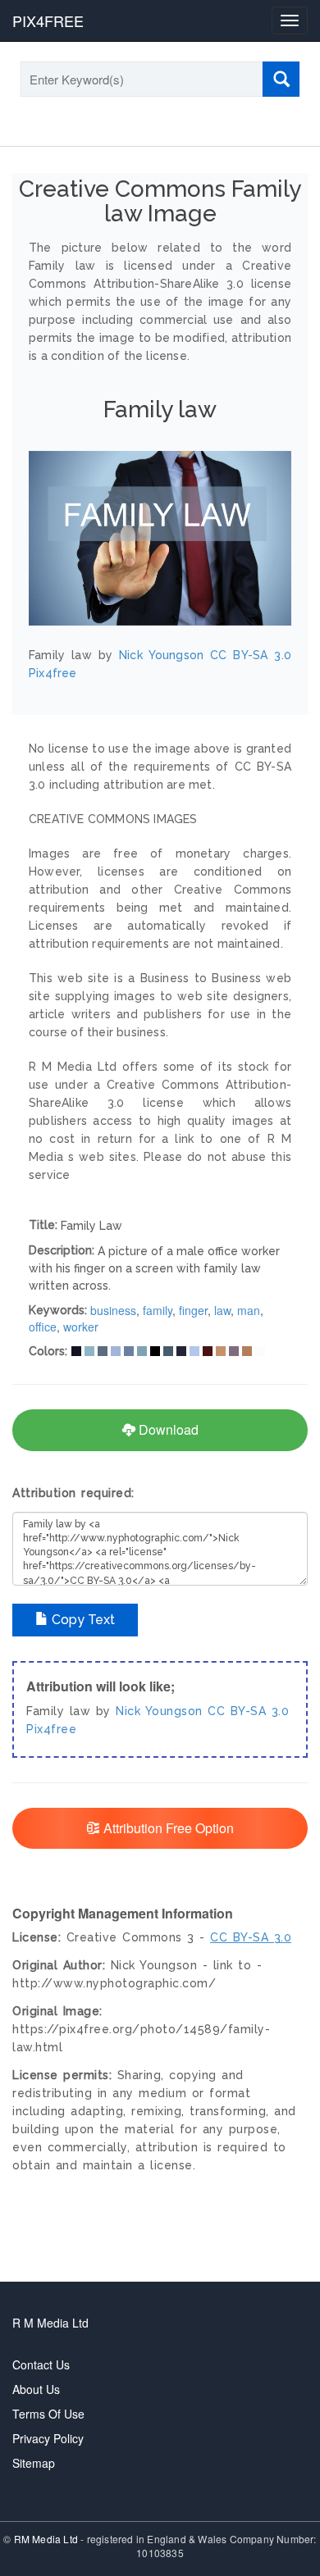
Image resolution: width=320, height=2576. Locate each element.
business (113, 1310)
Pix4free (51, 1729)
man (249, 1310)
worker (81, 1327)
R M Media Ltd (50, 2323)
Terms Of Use (48, 2414)
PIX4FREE (48, 20)
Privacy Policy (48, 2438)
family (158, 1310)
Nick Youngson (159, 1711)
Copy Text (82, 1620)
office (43, 1327)
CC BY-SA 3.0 (248, 1711)
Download (167, 1429)
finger (193, 1310)
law (222, 1310)
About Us (36, 2389)
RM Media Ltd (48, 2539)
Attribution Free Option (167, 1828)
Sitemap (34, 2463)
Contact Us (41, 2364)
